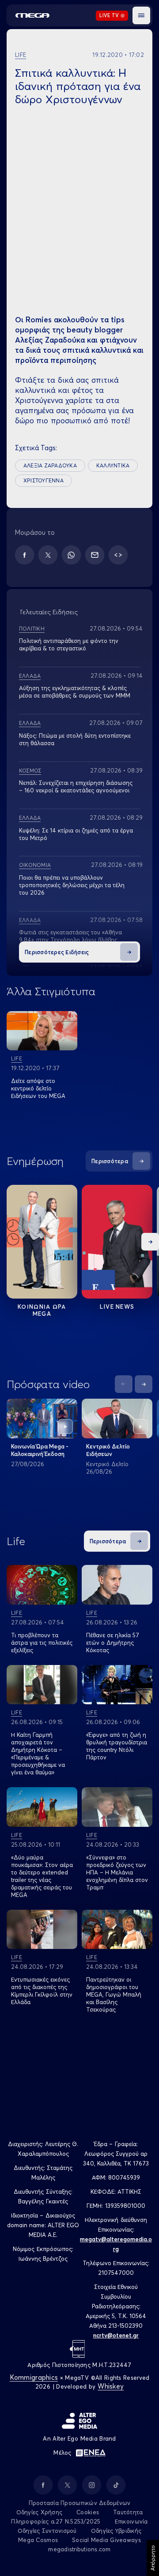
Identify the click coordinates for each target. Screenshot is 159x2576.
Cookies (88, 2512)
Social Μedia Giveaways (106, 2540)
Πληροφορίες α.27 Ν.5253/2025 (56, 2521)
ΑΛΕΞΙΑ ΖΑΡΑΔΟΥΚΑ (50, 465)
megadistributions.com (79, 2549)
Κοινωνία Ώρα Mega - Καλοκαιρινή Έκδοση (40, 1450)
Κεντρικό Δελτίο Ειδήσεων (108, 1450)
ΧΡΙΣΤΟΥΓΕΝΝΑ (44, 480)
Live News (117, 1307)
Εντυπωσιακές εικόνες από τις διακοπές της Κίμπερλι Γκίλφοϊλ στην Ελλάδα (42, 1991)
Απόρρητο (153, 2558)
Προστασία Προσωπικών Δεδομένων (80, 2503)
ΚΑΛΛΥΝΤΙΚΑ (113, 465)
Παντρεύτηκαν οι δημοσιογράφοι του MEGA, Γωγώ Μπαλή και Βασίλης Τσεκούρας (114, 1994)
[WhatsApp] (71, 555)
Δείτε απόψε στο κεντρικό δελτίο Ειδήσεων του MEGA (38, 1088)
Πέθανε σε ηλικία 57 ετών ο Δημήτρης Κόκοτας (113, 1643)
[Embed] (118, 555)
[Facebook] (25, 555)
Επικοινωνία (131, 2521)
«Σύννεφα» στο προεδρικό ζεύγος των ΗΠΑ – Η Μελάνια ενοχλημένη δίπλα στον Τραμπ (117, 1872)
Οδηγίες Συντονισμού (47, 2531)
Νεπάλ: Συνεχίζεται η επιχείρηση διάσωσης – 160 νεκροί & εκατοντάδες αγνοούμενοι (76, 786)
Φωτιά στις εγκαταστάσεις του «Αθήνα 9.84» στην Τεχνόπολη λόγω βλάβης (70, 936)
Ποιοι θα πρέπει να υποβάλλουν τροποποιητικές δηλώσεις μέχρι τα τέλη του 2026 (72, 885)
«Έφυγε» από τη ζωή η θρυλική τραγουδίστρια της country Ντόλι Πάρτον (117, 1746)
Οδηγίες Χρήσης (40, 2512)
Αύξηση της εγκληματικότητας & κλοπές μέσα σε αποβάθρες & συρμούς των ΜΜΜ (75, 692)
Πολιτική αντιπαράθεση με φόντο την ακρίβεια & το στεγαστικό (69, 644)
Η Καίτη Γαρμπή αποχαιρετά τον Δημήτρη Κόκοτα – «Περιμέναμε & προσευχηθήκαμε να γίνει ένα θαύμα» (38, 1753)
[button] (141, 15)
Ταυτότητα (128, 2512)
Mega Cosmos (38, 2540)
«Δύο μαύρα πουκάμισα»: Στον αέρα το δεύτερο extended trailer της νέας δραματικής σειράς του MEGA (42, 1876)
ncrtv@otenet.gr (116, 2335)
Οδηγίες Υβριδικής (116, 2531)
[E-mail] (95, 555)
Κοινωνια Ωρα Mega (42, 1310)
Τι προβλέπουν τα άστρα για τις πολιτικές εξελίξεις (42, 1643)
